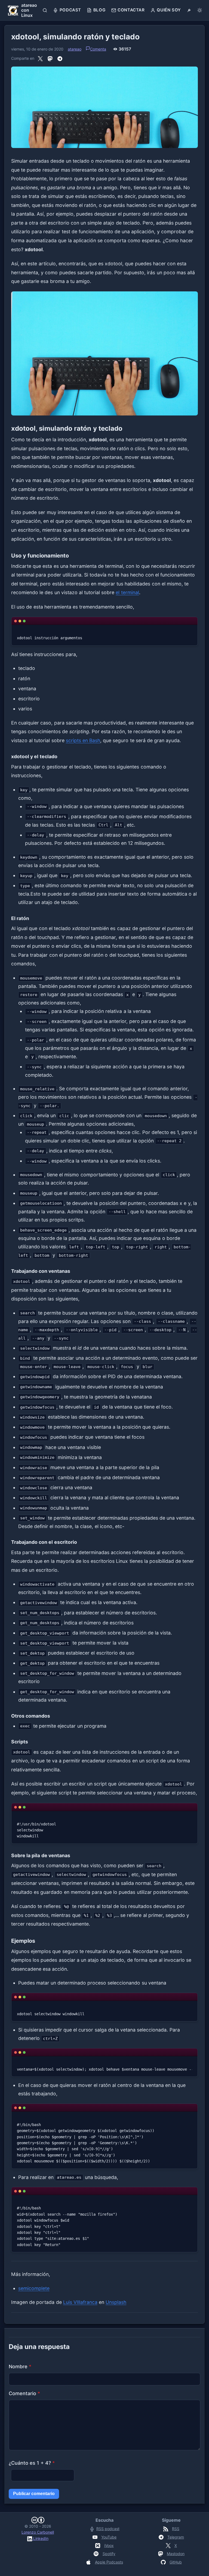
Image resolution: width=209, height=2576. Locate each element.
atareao (75, 49)
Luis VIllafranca (80, 2302)
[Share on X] (40, 58)
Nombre (20, 2366)
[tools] (189, 10)
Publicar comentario (34, 2494)
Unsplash (116, 2302)
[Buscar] (45, 10)
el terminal (127, 592)
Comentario (24, 2393)
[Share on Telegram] (60, 58)
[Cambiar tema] (200, 10)
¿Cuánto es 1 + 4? (32, 2463)
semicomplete (34, 2288)
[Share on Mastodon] (50, 58)
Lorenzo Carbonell (38, 2532)
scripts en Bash (83, 740)
